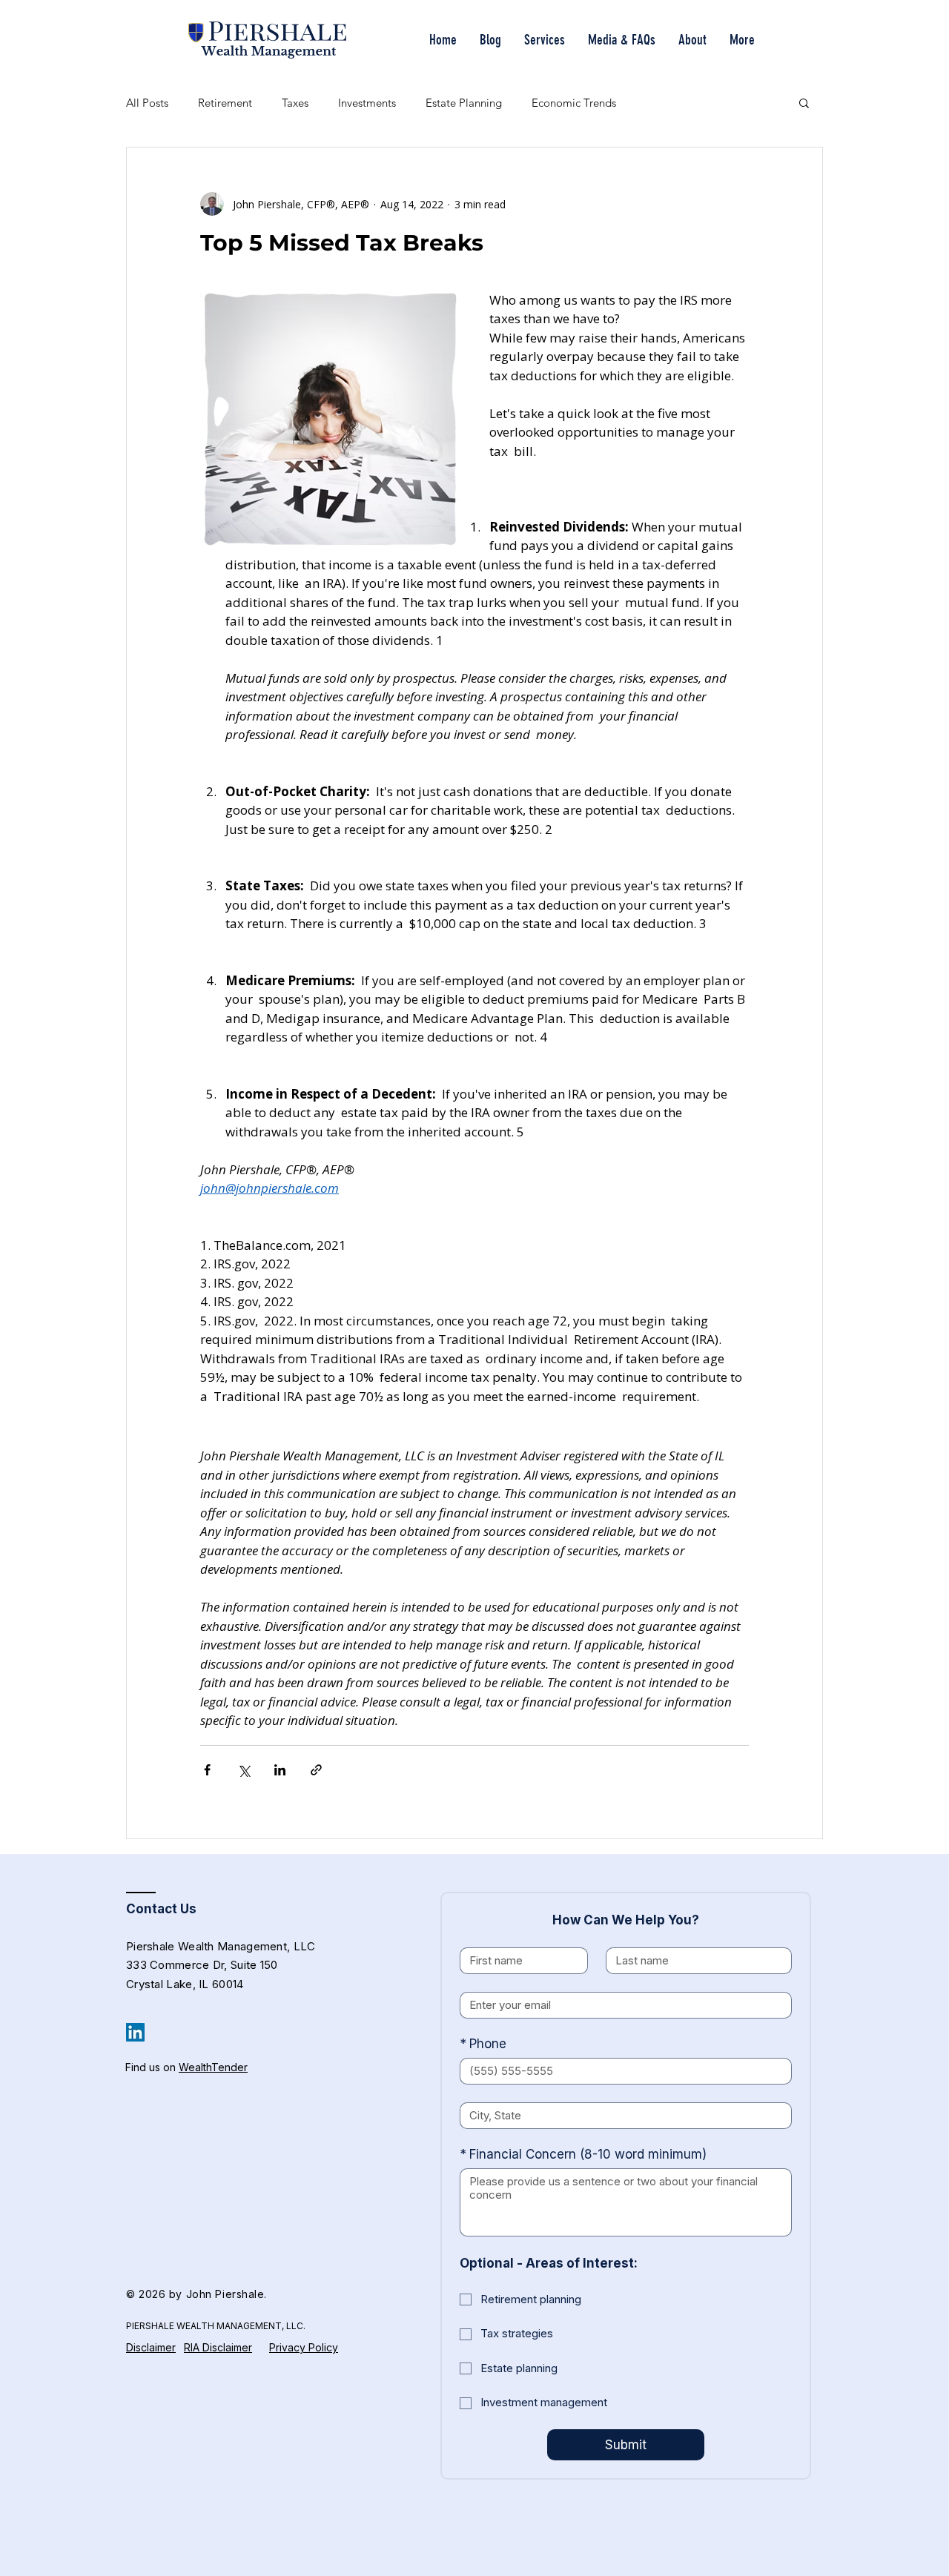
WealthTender (213, 2067)
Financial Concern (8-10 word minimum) (583, 2154)
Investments (367, 103)
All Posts (147, 103)
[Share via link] (316, 1770)
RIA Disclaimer (218, 2347)
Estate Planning (464, 103)
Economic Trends (574, 103)
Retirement (225, 103)
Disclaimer (151, 2347)
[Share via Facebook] (207, 1770)
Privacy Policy (304, 2347)
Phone (483, 2044)
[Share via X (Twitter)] (244, 1770)
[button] (804, 102)
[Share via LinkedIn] (280, 1770)
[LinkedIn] (135, 2032)
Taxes (295, 103)
